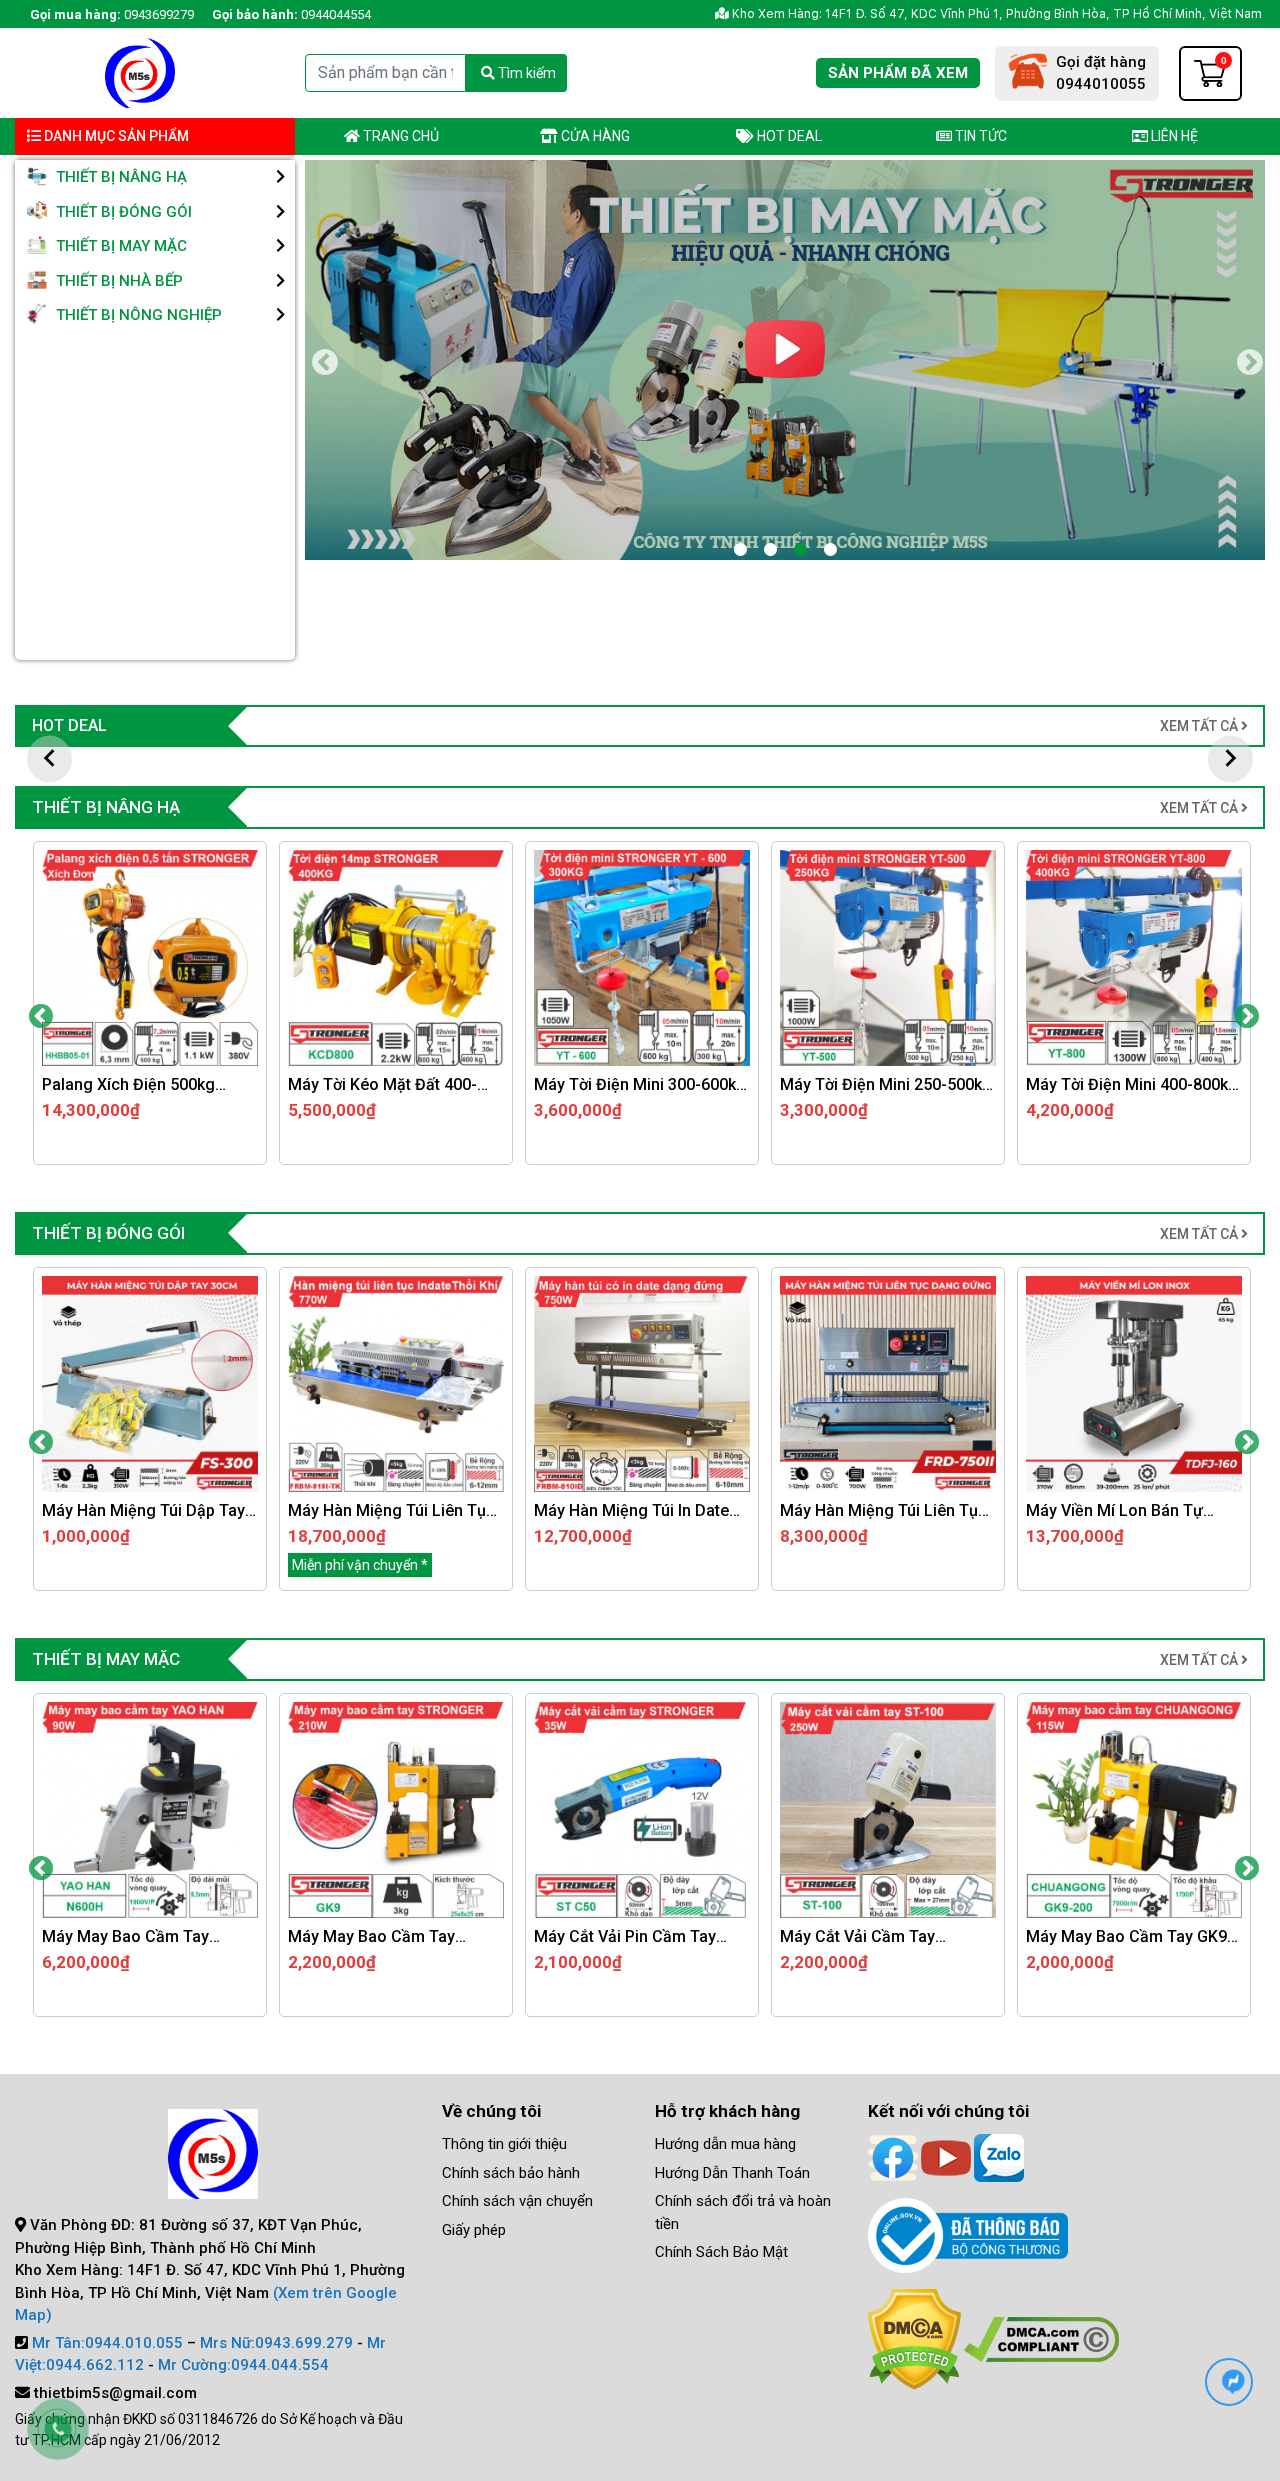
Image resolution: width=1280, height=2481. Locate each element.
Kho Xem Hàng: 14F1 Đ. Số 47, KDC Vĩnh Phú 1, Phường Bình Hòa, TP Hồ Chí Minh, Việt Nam (995, 14)
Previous (322, 360)
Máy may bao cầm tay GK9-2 (396, 1936)
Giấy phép (474, 2230)
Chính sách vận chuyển (517, 2201)
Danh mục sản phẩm (115, 136)
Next (1247, 360)
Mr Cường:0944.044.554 (243, 2365)
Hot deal (788, 136)
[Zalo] (999, 2157)
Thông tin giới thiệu (504, 2144)
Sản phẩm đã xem (898, 73)
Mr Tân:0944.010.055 (107, 2343)
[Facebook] (893, 2157)
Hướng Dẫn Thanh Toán (732, 2173)
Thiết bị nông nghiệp (137, 315)
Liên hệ (1173, 136)
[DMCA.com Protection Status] (914, 2338)
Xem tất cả (1200, 726)
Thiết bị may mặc (119, 246)
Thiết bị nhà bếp (117, 281)
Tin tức (979, 136)
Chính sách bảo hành (511, 2173)
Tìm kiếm (525, 73)
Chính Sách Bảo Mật (721, 2252)
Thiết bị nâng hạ (119, 177)
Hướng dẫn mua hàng (725, 2144)
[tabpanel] (785, 360)
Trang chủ (399, 136)
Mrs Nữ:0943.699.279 (276, 2343)
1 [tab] (740, 550)
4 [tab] (830, 550)
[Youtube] (946, 2157)
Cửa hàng (594, 136)
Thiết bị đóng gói (122, 212)
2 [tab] (770, 550)
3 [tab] (800, 550)
